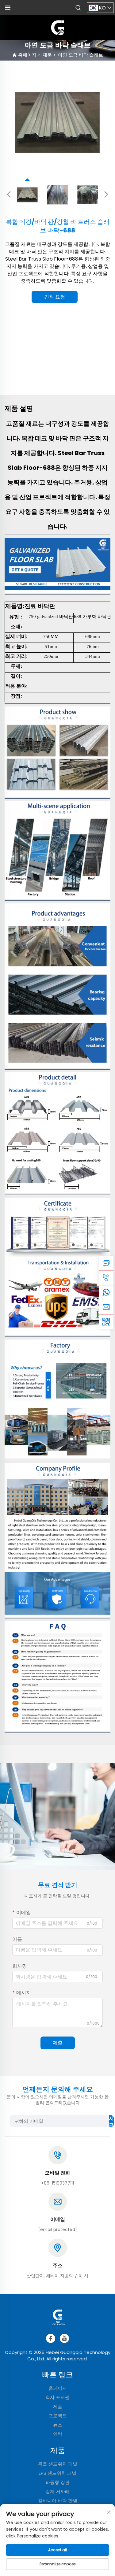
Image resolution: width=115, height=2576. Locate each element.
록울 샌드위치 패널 (58, 2464)
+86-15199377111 (57, 2183)
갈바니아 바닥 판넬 (58, 2501)
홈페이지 (27, 55)
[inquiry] (106, 1263)
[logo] (58, 27)
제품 (47, 55)
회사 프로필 (57, 2397)
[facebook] (51, 2338)
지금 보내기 (111, 2121)
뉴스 (58, 2425)
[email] (106, 1307)
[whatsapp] (106, 1292)
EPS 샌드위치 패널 (57, 2473)
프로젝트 (58, 2416)
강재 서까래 (57, 2491)
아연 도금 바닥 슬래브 (80, 55)
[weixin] (106, 1322)
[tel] (106, 1278)
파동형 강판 (57, 2482)
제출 (58, 2043)
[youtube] (64, 2338)
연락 (58, 2434)
